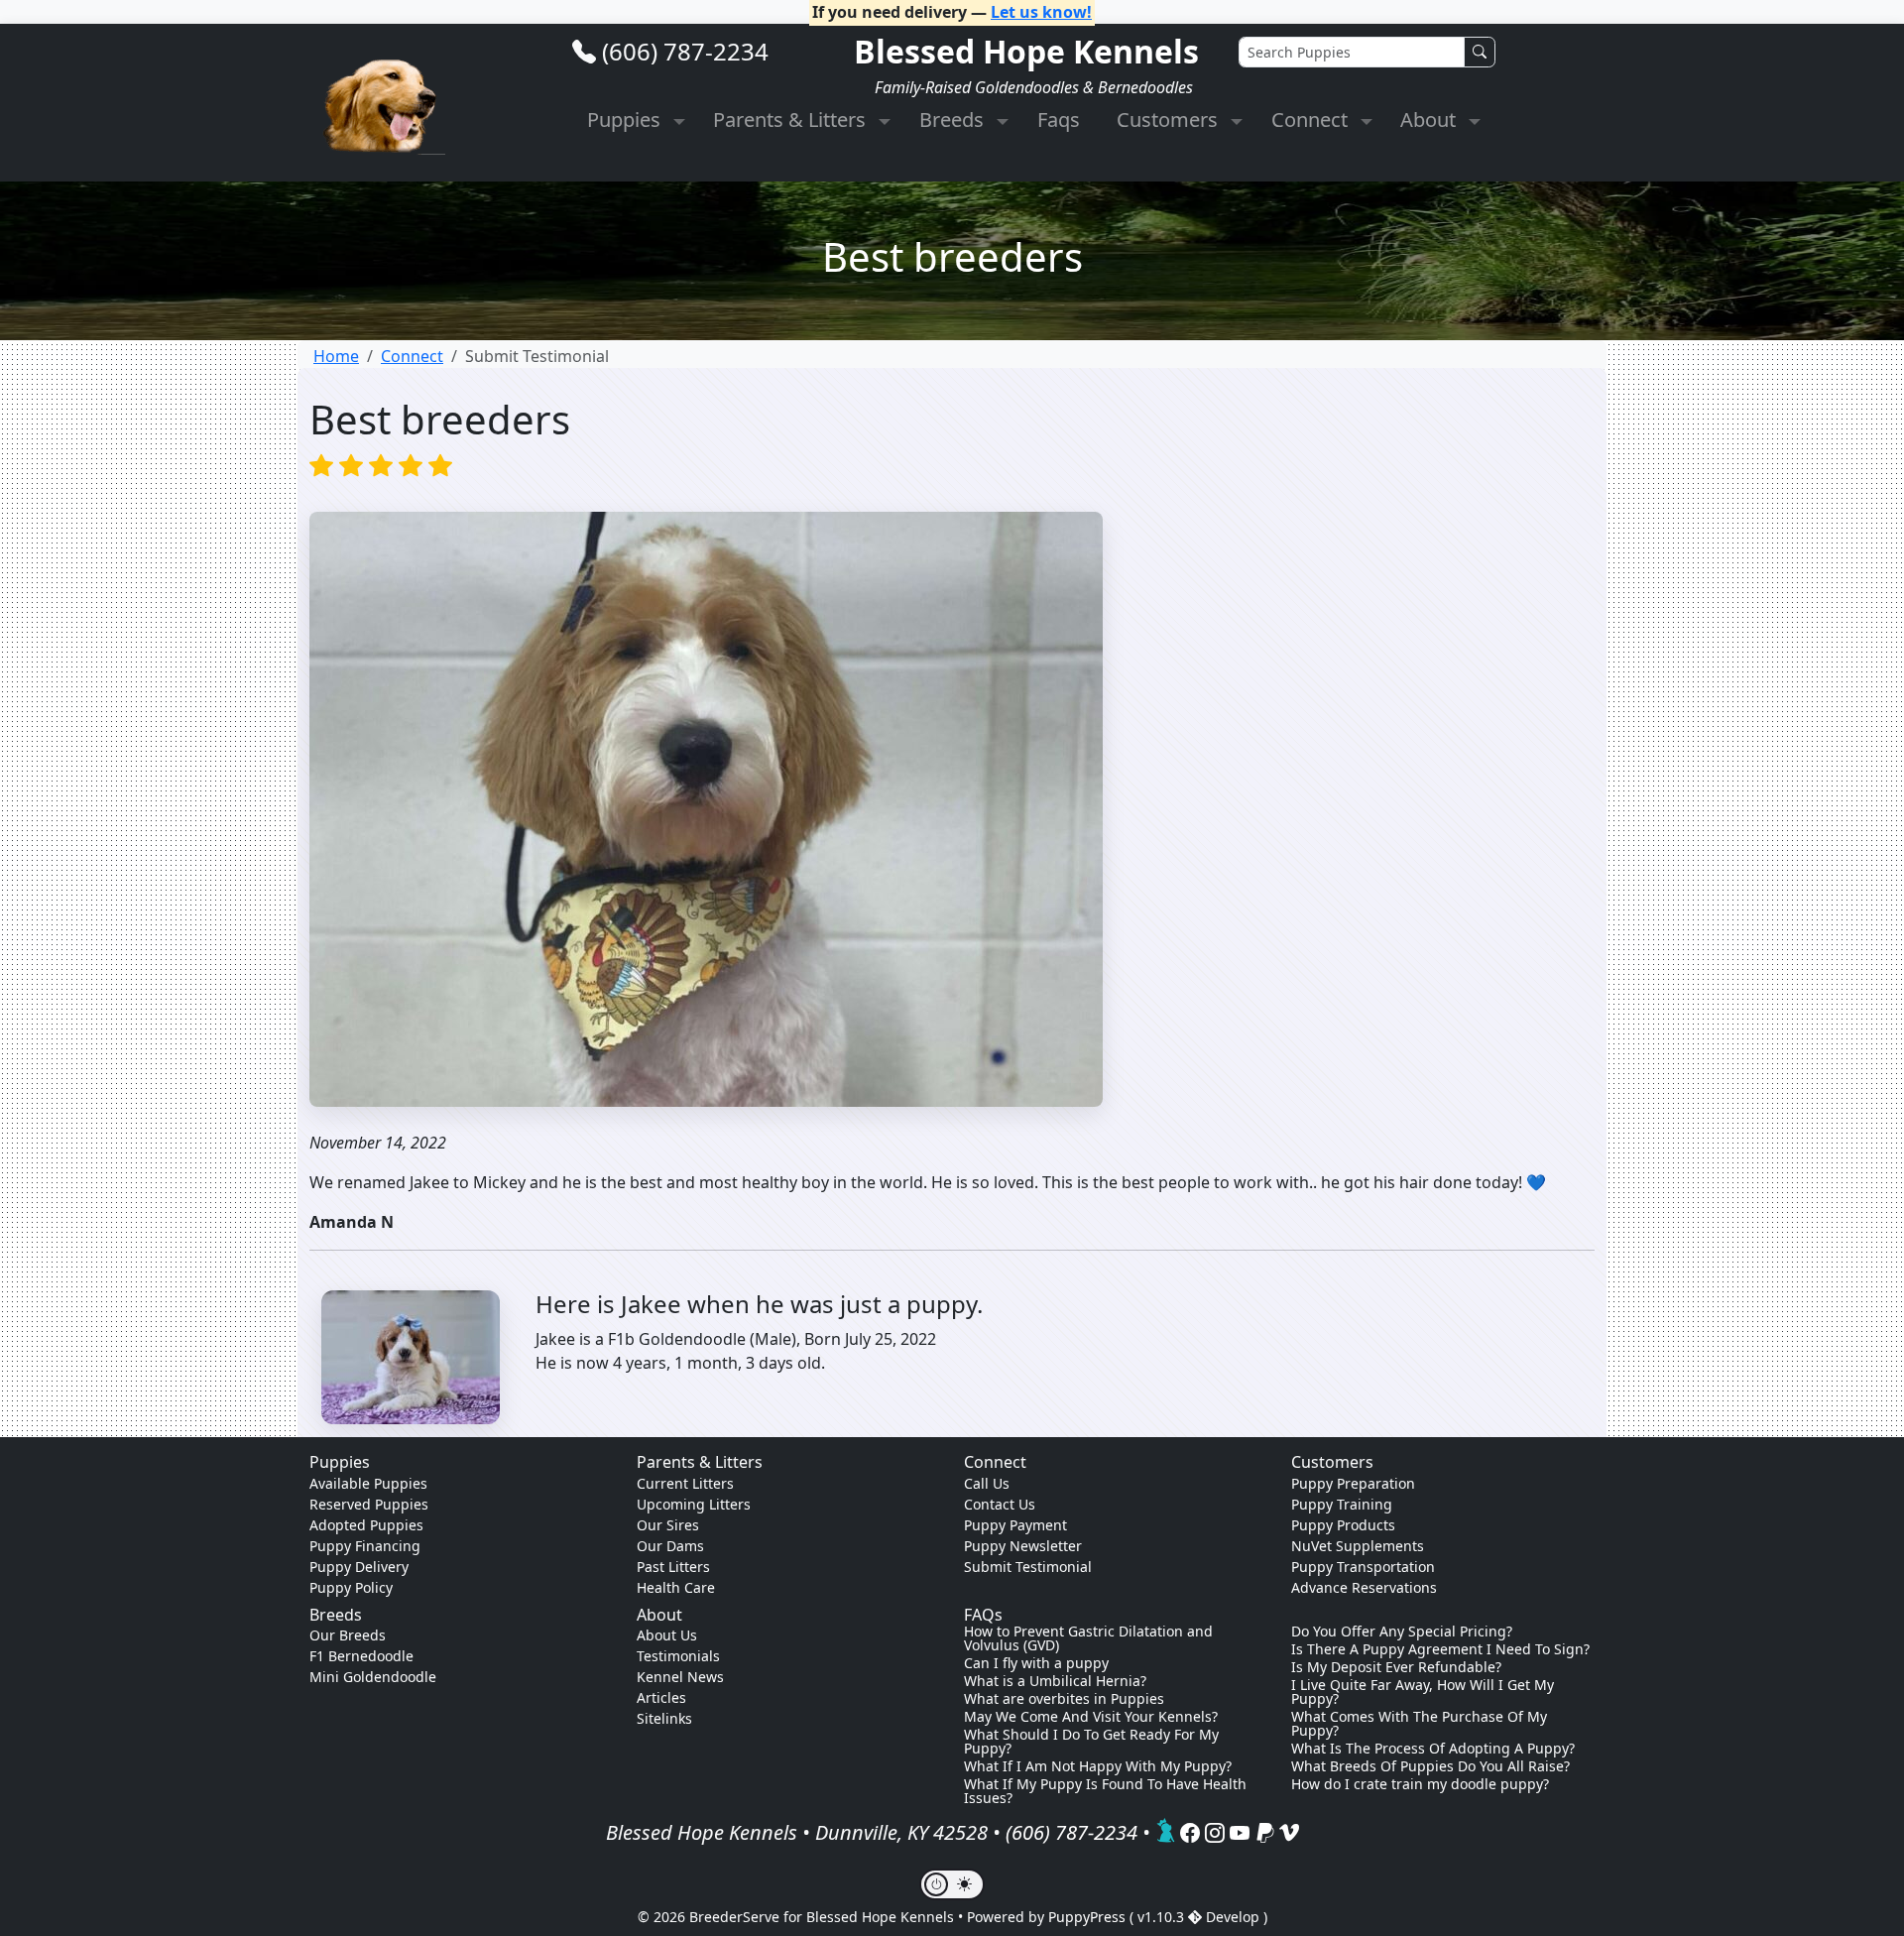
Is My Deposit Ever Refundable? (1396, 1667)
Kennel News (680, 1677)
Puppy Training (1342, 1504)
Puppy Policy (351, 1587)
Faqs (1059, 120)
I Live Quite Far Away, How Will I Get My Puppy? (1423, 1692)
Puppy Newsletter (1023, 1546)
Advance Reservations (1364, 1587)
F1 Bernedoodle (361, 1656)
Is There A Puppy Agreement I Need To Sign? (1440, 1649)
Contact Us (1000, 1504)
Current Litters (685, 1483)
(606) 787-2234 (685, 51)
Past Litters (673, 1567)
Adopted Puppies (366, 1525)
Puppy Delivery (359, 1567)
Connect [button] (1312, 120)
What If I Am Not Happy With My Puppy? (1098, 1766)
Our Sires (668, 1525)
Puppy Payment (1015, 1525)
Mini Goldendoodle (373, 1677)
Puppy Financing (365, 1546)
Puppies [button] (626, 120)
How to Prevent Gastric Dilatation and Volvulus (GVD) (1088, 1638)
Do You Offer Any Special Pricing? (1402, 1632)
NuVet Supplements (1358, 1546)
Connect (412, 356)
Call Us (987, 1483)
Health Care (676, 1587)
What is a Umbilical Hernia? (1055, 1681)
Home (336, 356)
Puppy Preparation (1353, 1483)
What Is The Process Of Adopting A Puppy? (1433, 1749)
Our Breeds (348, 1635)
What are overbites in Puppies (1064, 1699)
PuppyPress (1089, 1917)
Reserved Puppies (369, 1504)
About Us (667, 1635)
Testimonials (678, 1656)
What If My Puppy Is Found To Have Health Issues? (1105, 1791)
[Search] (1480, 52)
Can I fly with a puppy (1036, 1663)
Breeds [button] (954, 120)
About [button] (1430, 120)
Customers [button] (1170, 120)
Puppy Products (1343, 1525)
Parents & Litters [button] (792, 120)
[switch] (952, 1884)
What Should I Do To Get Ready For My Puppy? (1091, 1742)
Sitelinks (664, 1718)
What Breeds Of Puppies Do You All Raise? (1430, 1766)
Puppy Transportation (1363, 1567)
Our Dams (670, 1546)
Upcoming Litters (694, 1504)
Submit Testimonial (1028, 1567)
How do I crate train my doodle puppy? (1420, 1784)
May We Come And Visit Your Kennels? (1091, 1717)
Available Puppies (368, 1483)
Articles (661, 1697)
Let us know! (1041, 12)
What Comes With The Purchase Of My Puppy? (1419, 1724)
